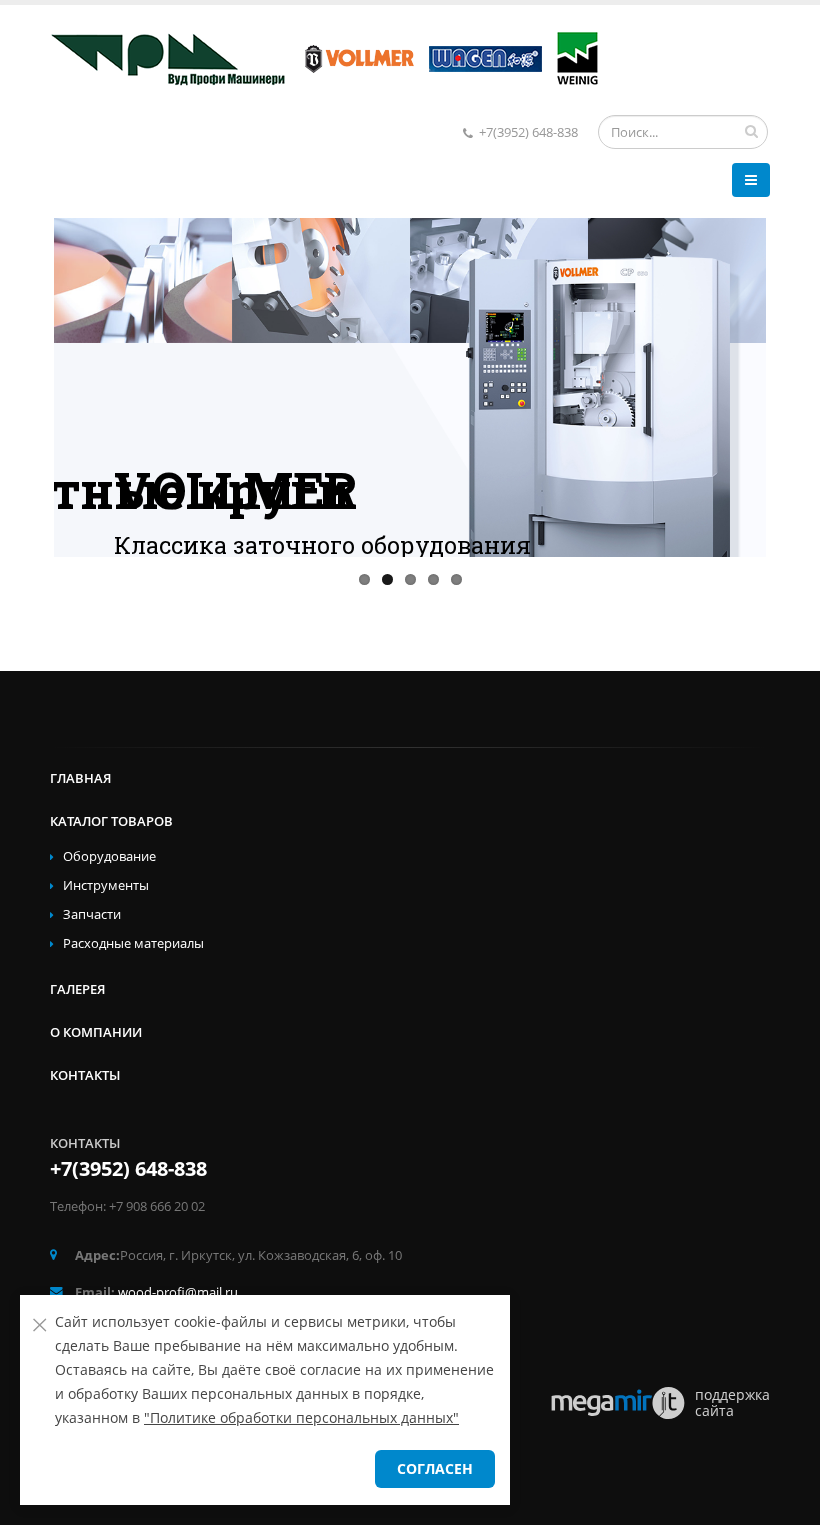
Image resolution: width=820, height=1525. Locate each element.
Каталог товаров (111, 821)
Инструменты (106, 885)
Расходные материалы (133, 943)
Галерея (77, 989)
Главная (80, 778)
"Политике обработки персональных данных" (301, 1417)
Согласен (435, 1468)
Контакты (85, 1075)
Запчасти (92, 914)
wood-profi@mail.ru (178, 1292)
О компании (96, 1032)
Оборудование (109, 856)
